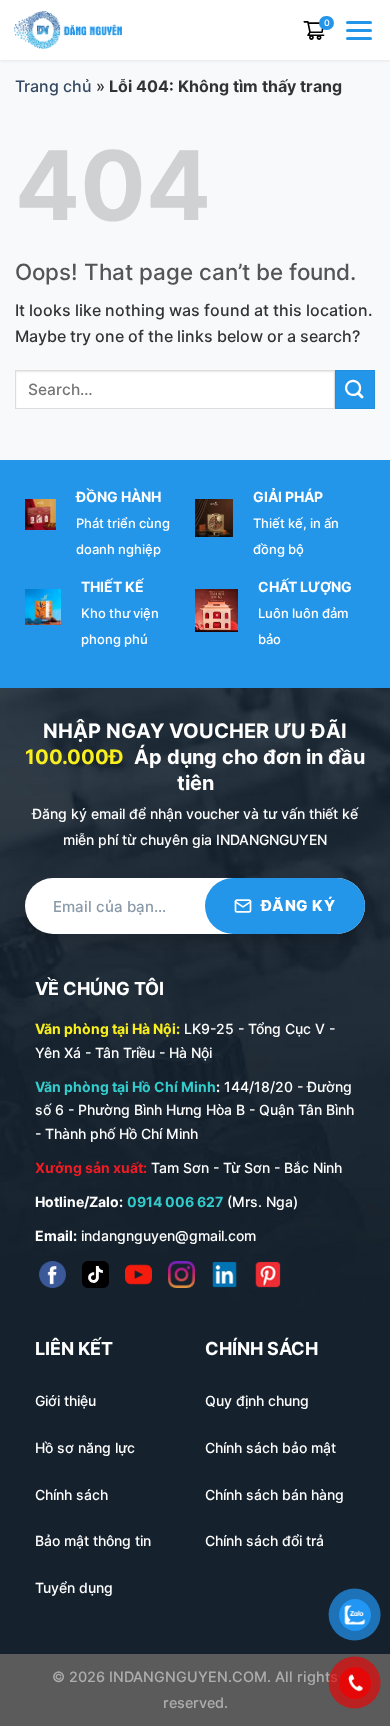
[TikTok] (95, 1274)
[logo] (68, 28)
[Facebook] (52, 1274)
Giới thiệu (65, 1400)
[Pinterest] (267, 1274)
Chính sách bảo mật (270, 1447)
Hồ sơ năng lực (85, 1447)
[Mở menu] (361, 30)
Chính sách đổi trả (264, 1540)
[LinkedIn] (224, 1274)
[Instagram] (181, 1274)
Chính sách (71, 1494)
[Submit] (355, 389)
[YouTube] (138, 1274)
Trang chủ (53, 86)
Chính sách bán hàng (274, 1494)
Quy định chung (257, 1400)
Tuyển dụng (74, 1587)
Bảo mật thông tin (93, 1540)
